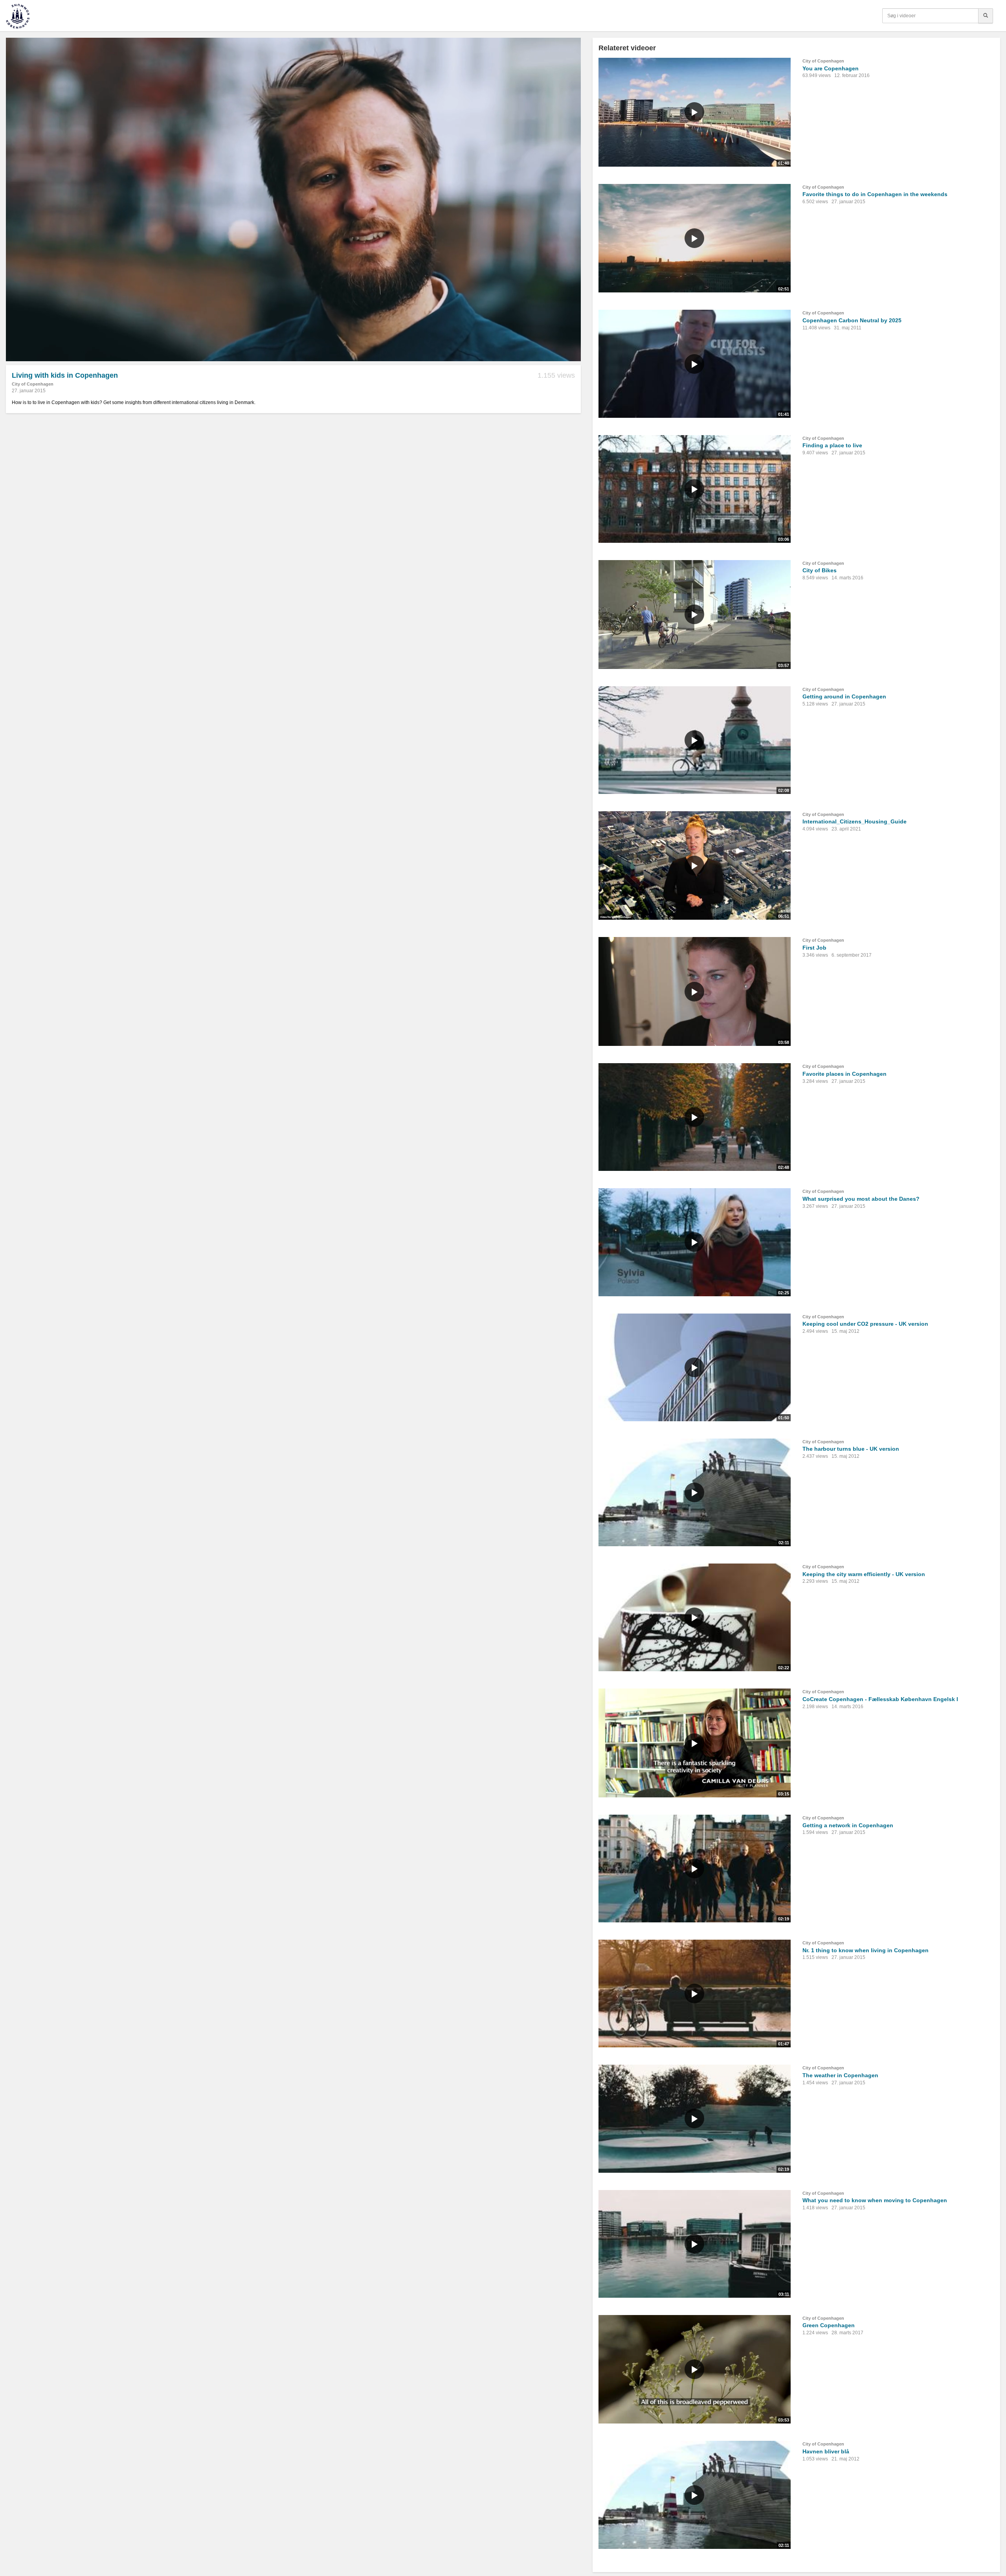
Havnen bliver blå (826, 2451)
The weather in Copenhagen (840, 2075)
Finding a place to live (832, 445)
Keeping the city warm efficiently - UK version (864, 1574)
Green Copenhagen (829, 2325)
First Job (814, 948)
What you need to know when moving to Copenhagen (875, 2200)
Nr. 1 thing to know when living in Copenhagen (866, 1950)
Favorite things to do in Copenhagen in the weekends (875, 194)
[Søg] (986, 16)
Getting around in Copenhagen (844, 696)
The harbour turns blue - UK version (851, 1449)
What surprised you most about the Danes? (861, 1199)
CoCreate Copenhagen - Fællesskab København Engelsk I (880, 1699)
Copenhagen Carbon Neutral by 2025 (852, 320)
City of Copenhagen (33, 384)
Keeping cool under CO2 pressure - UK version (865, 1324)
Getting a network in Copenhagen (848, 1825)
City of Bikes (820, 570)
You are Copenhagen (831, 68)
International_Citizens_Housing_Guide (855, 821)
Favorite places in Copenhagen (844, 1074)
